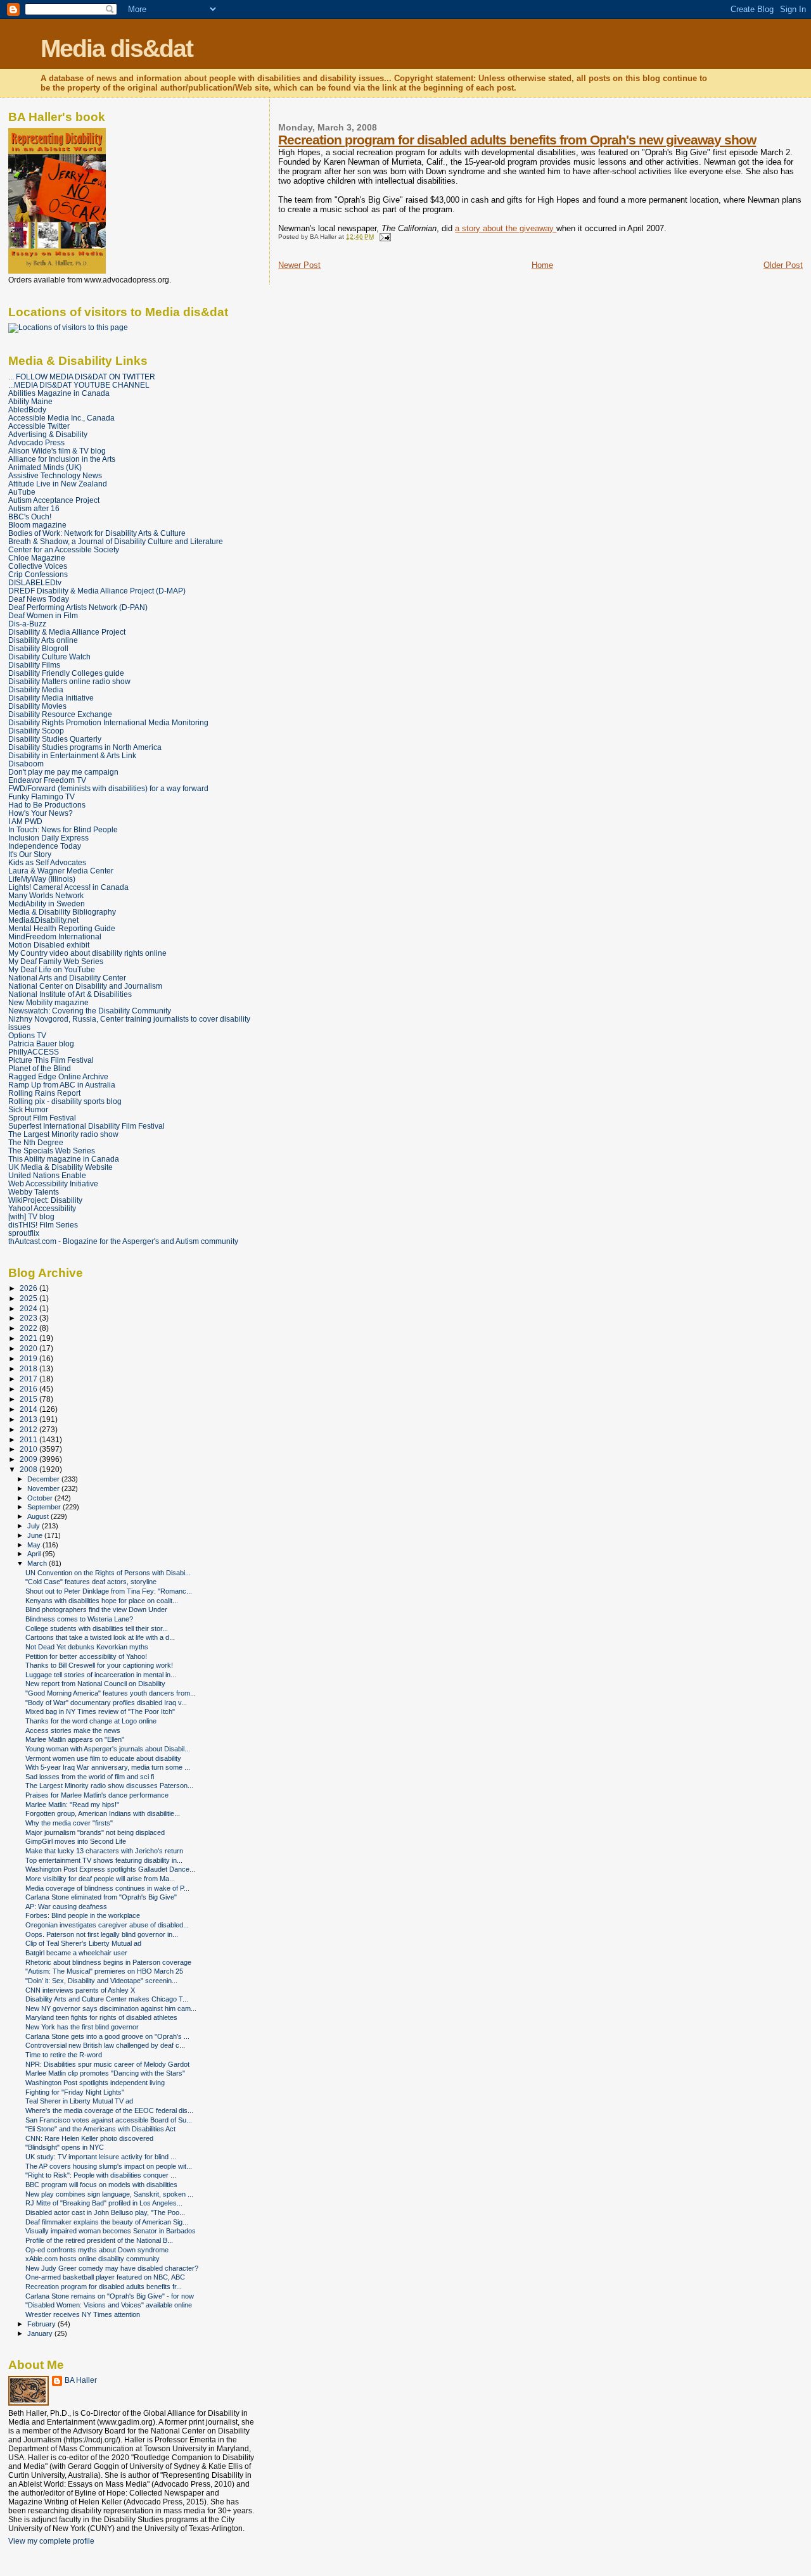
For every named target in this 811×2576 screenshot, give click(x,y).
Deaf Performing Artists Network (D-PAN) (78, 607)
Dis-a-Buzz (27, 624)
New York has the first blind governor (82, 2027)
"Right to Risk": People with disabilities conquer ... (101, 2175)
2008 (29, 1469)
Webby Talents (34, 1192)
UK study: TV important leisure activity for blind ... (101, 2157)
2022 (29, 1328)
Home (542, 265)
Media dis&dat (117, 48)
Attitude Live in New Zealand (58, 484)
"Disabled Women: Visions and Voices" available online (109, 2305)
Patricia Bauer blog (41, 1044)
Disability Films (34, 665)
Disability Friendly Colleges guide (66, 673)
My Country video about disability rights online (87, 953)
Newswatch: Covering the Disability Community (90, 1011)
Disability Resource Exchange (60, 714)
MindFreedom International (55, 936)
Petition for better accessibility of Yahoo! (86, 1656)
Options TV (27, 1035)
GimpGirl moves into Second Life (76, 1841)
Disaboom (26, 764)
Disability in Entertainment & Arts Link (72, 755)
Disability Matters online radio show (69, 681)
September (45, 1507)
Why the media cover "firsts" (69, 1823)
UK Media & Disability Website (61, 1167)
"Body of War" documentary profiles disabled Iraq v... (106, 1703)
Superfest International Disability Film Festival (86, 1126)
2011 (29, 1439)
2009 (29, 1459)
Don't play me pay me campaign (63, 772)
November (44, 1488)
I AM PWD (25, 821)
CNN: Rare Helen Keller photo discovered (89, 2138)
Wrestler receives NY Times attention (83, 2314)
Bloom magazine (37, 525)
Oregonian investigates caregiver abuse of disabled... (107, 1925)
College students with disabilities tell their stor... (97, 1628)
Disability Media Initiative (51, 698)
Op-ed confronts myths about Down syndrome (97, 2250)
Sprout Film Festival (42, 1118)
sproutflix (24, 1233)
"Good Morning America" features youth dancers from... (111, 1693)
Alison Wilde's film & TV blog (57, 451)
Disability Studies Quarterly (55, 739)
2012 (29, 1429)
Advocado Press (36, 442)
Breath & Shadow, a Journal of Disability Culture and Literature (116, 541)
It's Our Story (30, 854)
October (41, 1498)
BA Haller (81, 2380)
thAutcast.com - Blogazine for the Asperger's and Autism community (123, 1241)
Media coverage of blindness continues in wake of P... (107, 1888)
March (38, 1563)
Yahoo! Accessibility (42, 1208)
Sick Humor (28, 1109)
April (35, 1554)
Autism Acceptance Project (54, 500)
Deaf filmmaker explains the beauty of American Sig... (107, 2222)
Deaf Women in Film (43, 615)
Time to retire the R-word (64, 2055)
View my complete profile (51, 2541)
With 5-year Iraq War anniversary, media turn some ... (108, 1767)
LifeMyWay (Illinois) (42, 879)
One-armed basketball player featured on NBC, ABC (105, 2277)
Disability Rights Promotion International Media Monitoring (108, 722)
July (35, 1526)
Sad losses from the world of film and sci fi (90, 1777)
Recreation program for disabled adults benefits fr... (104, 2287)
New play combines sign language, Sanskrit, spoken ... (109, 2194)
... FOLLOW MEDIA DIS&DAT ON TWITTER (82, 377)
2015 (29, 1399)
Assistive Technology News (55, 475)
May (35, 1545)
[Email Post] (383, 237)
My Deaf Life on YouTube (52, 969)
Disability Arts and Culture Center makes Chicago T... (107, 1999)
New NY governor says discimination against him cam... (111, 2008)
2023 (29, 1318)
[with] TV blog (31, 1216)
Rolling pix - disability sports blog (65, 1101)
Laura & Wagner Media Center (61, 871)
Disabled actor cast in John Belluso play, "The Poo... (105, 2212)
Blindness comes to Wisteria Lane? (79, 1619)
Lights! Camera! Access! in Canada (68, 887)
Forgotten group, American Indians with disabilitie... (103, 1813)
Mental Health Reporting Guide (62, 928)
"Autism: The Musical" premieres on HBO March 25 (104, 1971)
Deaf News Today (39, 599)
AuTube (22, 492)
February (42, 2324)
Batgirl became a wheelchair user (76, 1953)
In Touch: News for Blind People (63, 829)
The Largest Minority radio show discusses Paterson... (109, 1786)
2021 (29, 1338)
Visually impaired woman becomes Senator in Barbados (111, 2231)
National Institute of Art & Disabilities (70, 994)
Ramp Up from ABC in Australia (62, 1085)
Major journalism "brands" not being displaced (95, 1832)
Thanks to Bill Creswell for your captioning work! (99, 1665)
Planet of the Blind (40, 1068)
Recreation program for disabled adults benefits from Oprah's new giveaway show (517, 140)
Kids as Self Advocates (47, 862)
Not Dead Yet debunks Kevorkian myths (87, 1647)
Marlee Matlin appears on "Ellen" (75, 1739)
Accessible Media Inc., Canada (61, 418)
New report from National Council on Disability (95, 1684)
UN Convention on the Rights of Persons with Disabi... (108, 1573)
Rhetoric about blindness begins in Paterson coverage (108, 1962)
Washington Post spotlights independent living (95, 2083)
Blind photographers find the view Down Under (96, 1609)
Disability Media (36, 689)
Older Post (783, 265)
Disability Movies (37, 706)
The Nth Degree (36, 1142)
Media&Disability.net (43, 920)
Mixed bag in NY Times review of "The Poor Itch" (100, 1711)
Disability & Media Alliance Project (67, 632)
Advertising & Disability (48, 434)
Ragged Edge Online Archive (58, 1076)
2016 (29, 1389)
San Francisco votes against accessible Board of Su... (109, 2120)
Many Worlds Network (46, 895)
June (36, 1535)
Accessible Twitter (39, 426)
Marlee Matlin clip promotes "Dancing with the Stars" (105, 2073)
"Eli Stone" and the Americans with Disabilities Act (100, 2129)
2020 (29, 1348)
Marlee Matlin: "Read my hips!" (72, 1805)
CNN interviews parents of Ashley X (80, 1990)
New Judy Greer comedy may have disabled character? (112, 2268)
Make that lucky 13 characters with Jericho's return (104, 1851)
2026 (29, 1288)
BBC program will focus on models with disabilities (101, 2185)
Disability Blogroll (38, 648)
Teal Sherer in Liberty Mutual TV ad (79, 2101)
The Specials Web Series (52, 1151)
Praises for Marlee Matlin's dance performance (97, 1795)
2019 (29, 1358)
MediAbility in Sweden (47, 904)
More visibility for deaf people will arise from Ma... (100, 1879)
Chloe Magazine (37, 558)
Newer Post (299, 265)
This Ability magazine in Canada (64, 1159)
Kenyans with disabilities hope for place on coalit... (102, 1601)
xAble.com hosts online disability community (93, 2259)
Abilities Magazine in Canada (59, 393)
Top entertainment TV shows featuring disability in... (104, 1860)
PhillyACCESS (34, 1052)
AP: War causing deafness (66, 1907)
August (39, 1516)
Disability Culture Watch (49, 657)
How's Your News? (41, 813)
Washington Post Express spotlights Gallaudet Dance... (110, 1869)
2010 (29, 1449)
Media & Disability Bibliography (62, 912)
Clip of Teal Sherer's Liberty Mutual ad (83, 1943)
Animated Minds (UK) (45, 467)
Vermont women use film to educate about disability (103, 1758)
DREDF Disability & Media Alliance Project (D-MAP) (97, 591)
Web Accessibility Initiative (53, 1183)
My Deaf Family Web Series (56, 961)
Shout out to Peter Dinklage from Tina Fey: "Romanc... (109, 1591)
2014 (29, 1409)
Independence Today (45, 846)
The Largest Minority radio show (63, 1134)
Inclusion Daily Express (48, 838)
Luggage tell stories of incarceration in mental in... (101, 1675)
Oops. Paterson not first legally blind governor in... (102, 1934)
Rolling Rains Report (44, 1093)
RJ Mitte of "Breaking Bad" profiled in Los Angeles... (104, 2203)
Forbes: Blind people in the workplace (83, 1915)
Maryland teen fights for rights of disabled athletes (101, 2017)
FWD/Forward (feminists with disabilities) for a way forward (108, 788)
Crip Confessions (38, 574)
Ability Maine (30, 401)
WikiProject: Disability (45, 1200)
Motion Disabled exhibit (49, 945)
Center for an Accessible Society (64, 549)
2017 (29, 1379)
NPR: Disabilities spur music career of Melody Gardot (107, 2064)
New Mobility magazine (48, 1002)
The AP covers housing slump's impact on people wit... (109, 2166)
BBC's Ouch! (30, 517)
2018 (29, 1368)
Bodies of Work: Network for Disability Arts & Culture (97, 533)
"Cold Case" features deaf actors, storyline (91, 1582)
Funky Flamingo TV (42, 796)
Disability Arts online (43, 640)
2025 (29, 1298)
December (44, 1479)
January (41, 2333)
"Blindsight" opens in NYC (65, 2147)
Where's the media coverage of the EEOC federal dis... (109, 2110)
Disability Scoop (36, 731)
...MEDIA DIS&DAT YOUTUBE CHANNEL (79, 385)
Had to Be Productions (47, 805)
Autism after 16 (34, 508)
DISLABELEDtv (35, 582)
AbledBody (27, 409)
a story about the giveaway (506, 228)
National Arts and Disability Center (67, 978)
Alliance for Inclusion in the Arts (62, 459)
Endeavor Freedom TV (47, 780)
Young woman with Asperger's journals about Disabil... (108, 1749)
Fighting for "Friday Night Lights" (75, 2092)
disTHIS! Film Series (43, 1225)
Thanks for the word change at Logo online (91, 1721)
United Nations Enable (47, 1175)
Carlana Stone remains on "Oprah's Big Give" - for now (110, 2296)
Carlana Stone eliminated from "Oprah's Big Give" (101, 1897)
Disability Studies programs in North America (85, 747)
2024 (29, 1308)
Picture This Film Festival (51, 1060)
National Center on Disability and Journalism (85, 986)
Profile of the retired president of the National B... (99, 2240)
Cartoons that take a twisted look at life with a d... (100, 1637)
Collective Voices (38, 566)
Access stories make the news (73, 1730)
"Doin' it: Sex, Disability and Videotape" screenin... (101, 1981)
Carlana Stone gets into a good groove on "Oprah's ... (107, 2036)
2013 (29, 1419)
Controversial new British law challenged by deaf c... (105, 2045)
